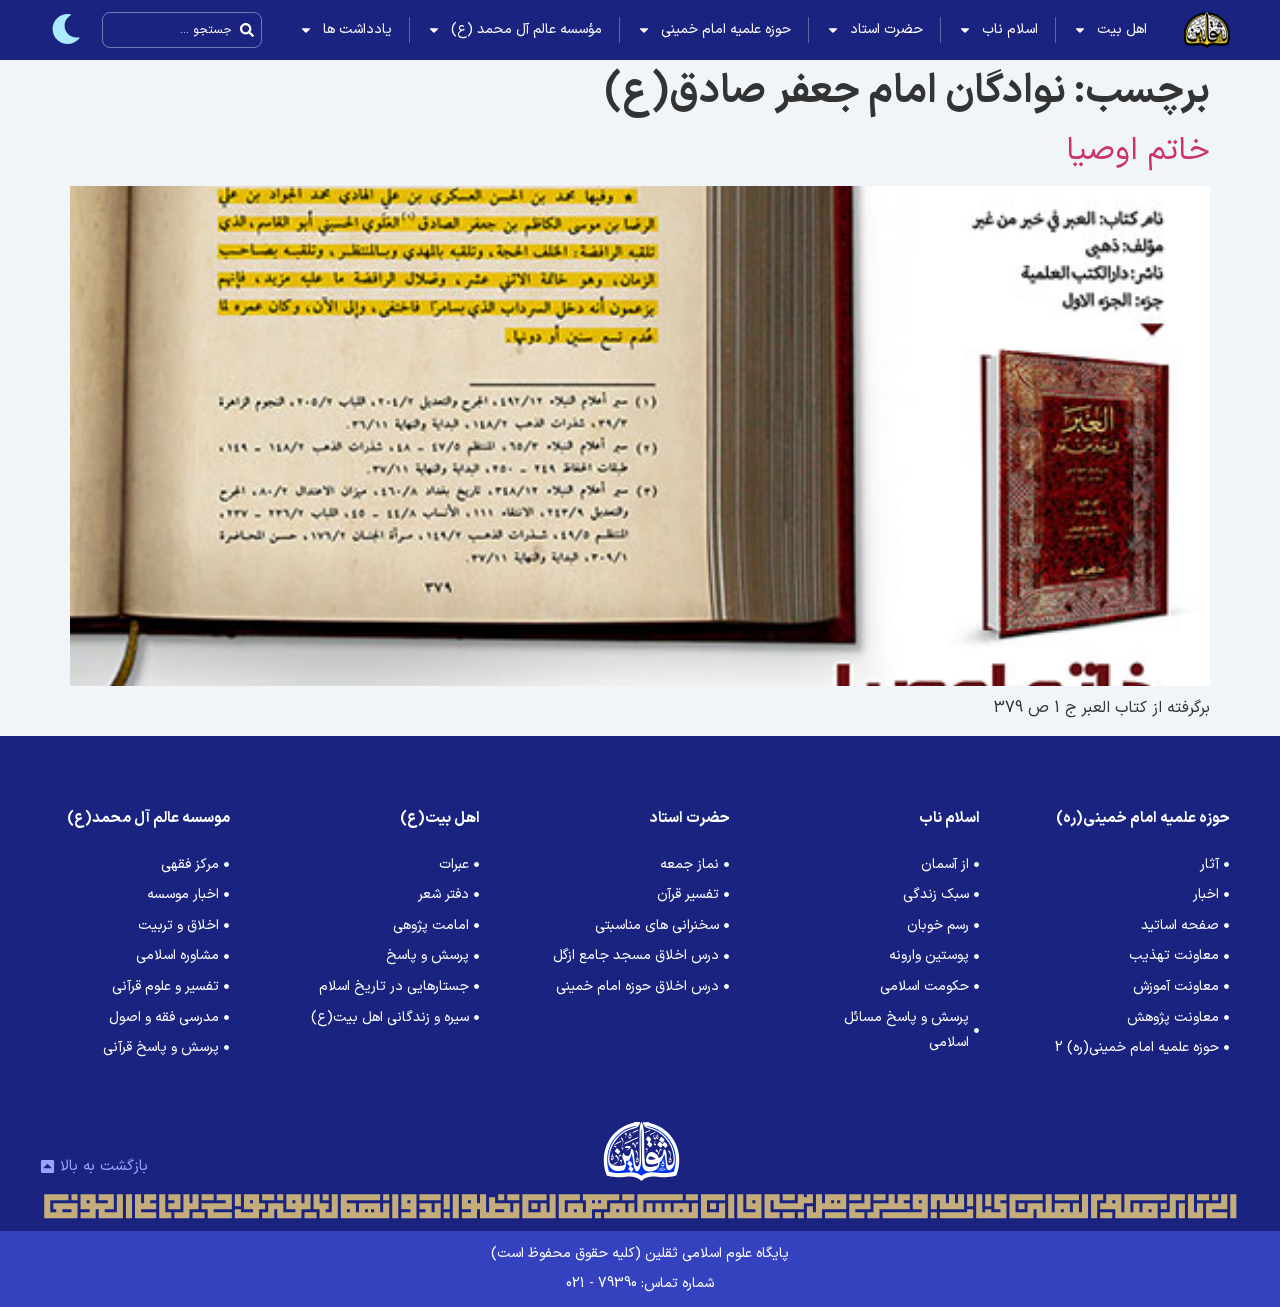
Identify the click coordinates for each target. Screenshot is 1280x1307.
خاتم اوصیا (1138, 151)
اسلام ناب (1010, 29)
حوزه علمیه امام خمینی (726, 29)
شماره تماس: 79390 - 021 (640, 1283)
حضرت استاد (886, 29)
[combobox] (182, 30)
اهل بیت (1122, 29)
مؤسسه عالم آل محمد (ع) (526, 29)
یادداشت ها (357, 29)
